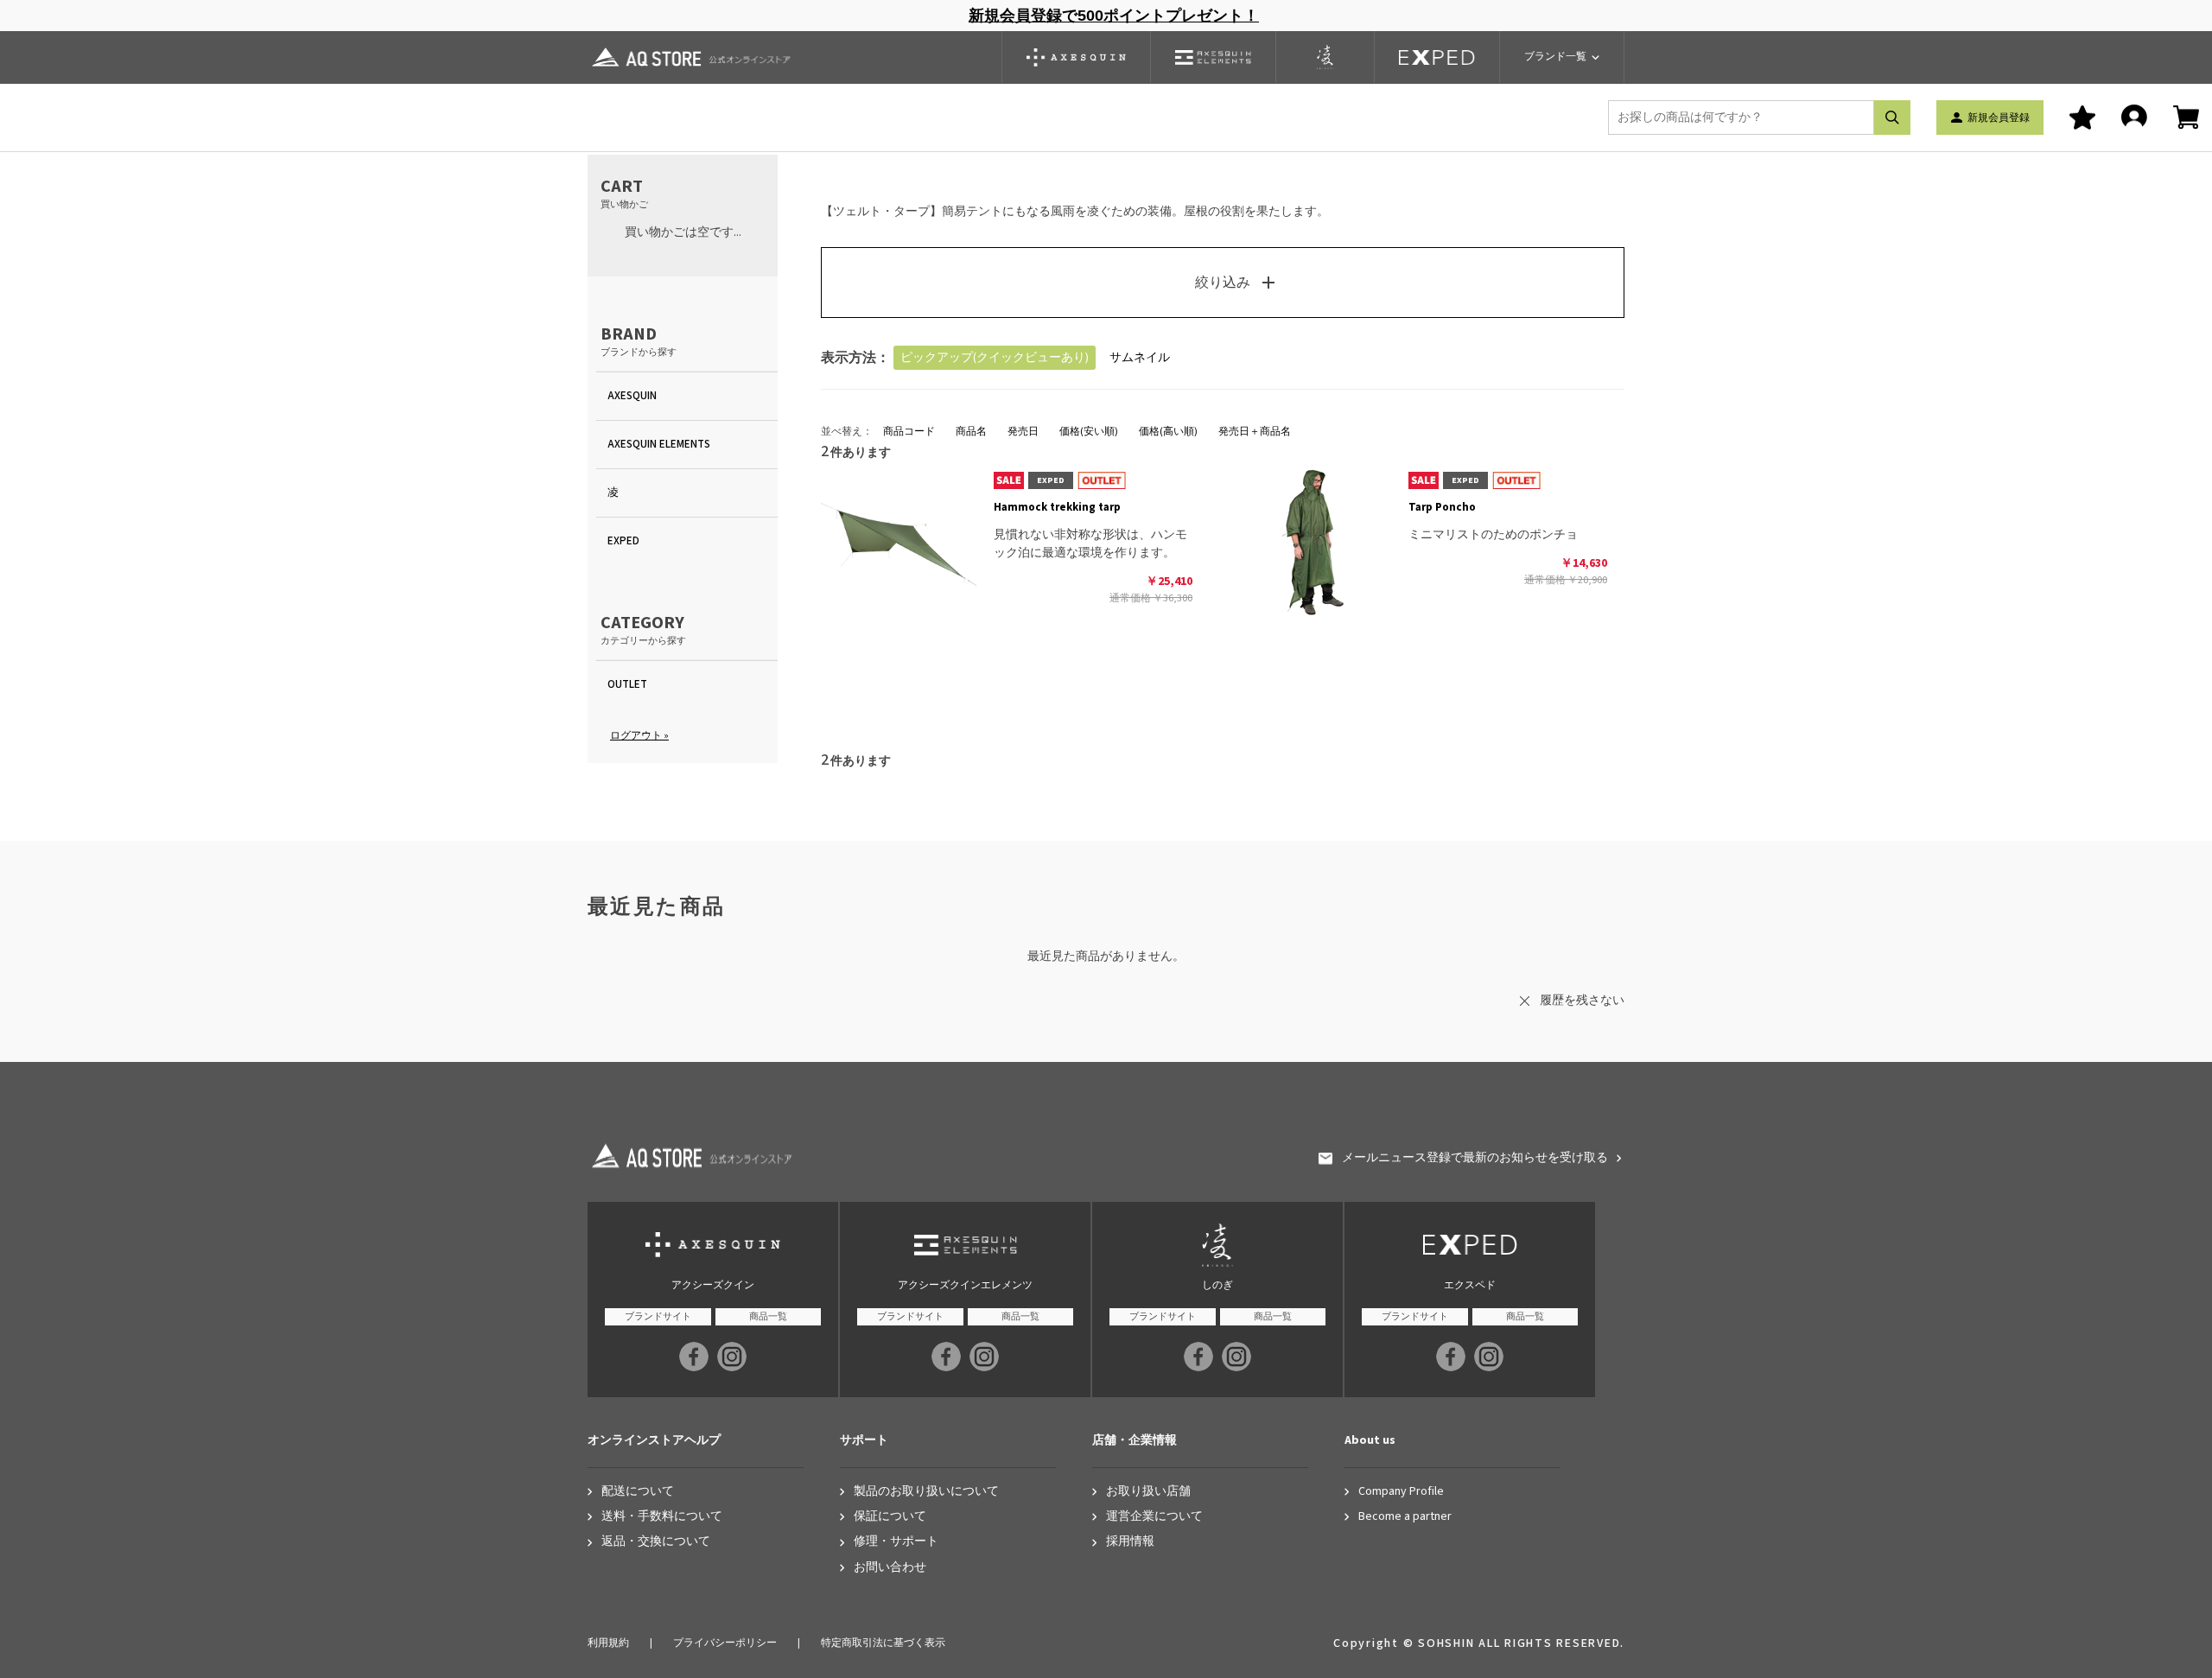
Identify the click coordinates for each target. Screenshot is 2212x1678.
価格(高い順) (1168, 432)
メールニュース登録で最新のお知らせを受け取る (1475, 1158)
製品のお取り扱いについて (926, 1492)
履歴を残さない (1582, 1001)
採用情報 (1130, 1542)
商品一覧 (768, 1316)
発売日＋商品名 (1255, 432)
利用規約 (608, 1643)
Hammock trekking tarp (1057, 507)
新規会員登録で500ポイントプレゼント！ (1114, 16)
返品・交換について (656, 1542)
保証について (890, 1517)
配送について (638, 1492)
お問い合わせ (890, 1568)
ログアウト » (639, 736)
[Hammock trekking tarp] (899, 541)
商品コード (909, 432)
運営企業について (1154, 1517)
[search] (1892, 118)
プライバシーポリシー (725, 1643)
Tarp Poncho (1442, 507)
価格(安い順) (1089, 432)
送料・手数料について (662, 1517)
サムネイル (1140, 358)
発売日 (1023, 432)
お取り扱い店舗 (1148, 1492)
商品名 (971, 432)
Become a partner (1405, 1517)
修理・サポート (896, 1542)
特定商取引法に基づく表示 (883, 1643)
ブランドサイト (658, 1316)
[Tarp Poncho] (1313, 541)
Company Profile (1401, 1492)
